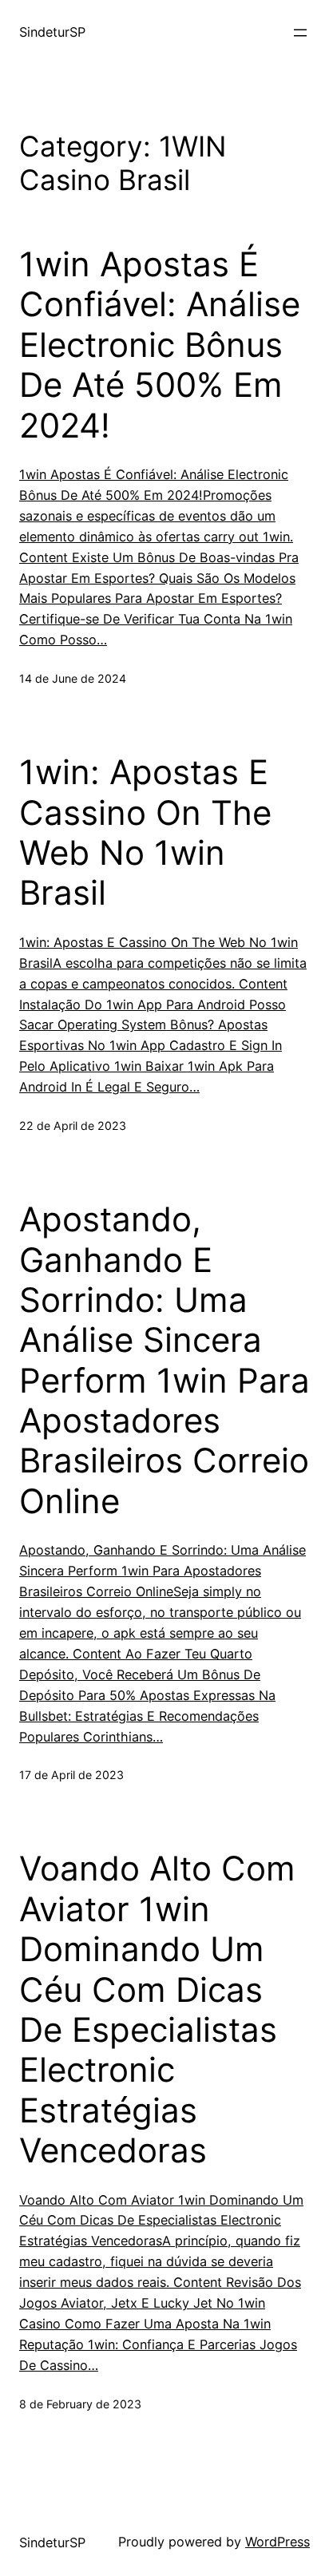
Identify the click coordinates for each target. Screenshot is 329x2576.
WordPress (277, 2542)
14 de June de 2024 (73, 678)
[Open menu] (300, 33)
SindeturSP (52, 32)
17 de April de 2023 (71, 1775)
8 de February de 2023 (80, 2404)
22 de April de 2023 (73, 1126)
